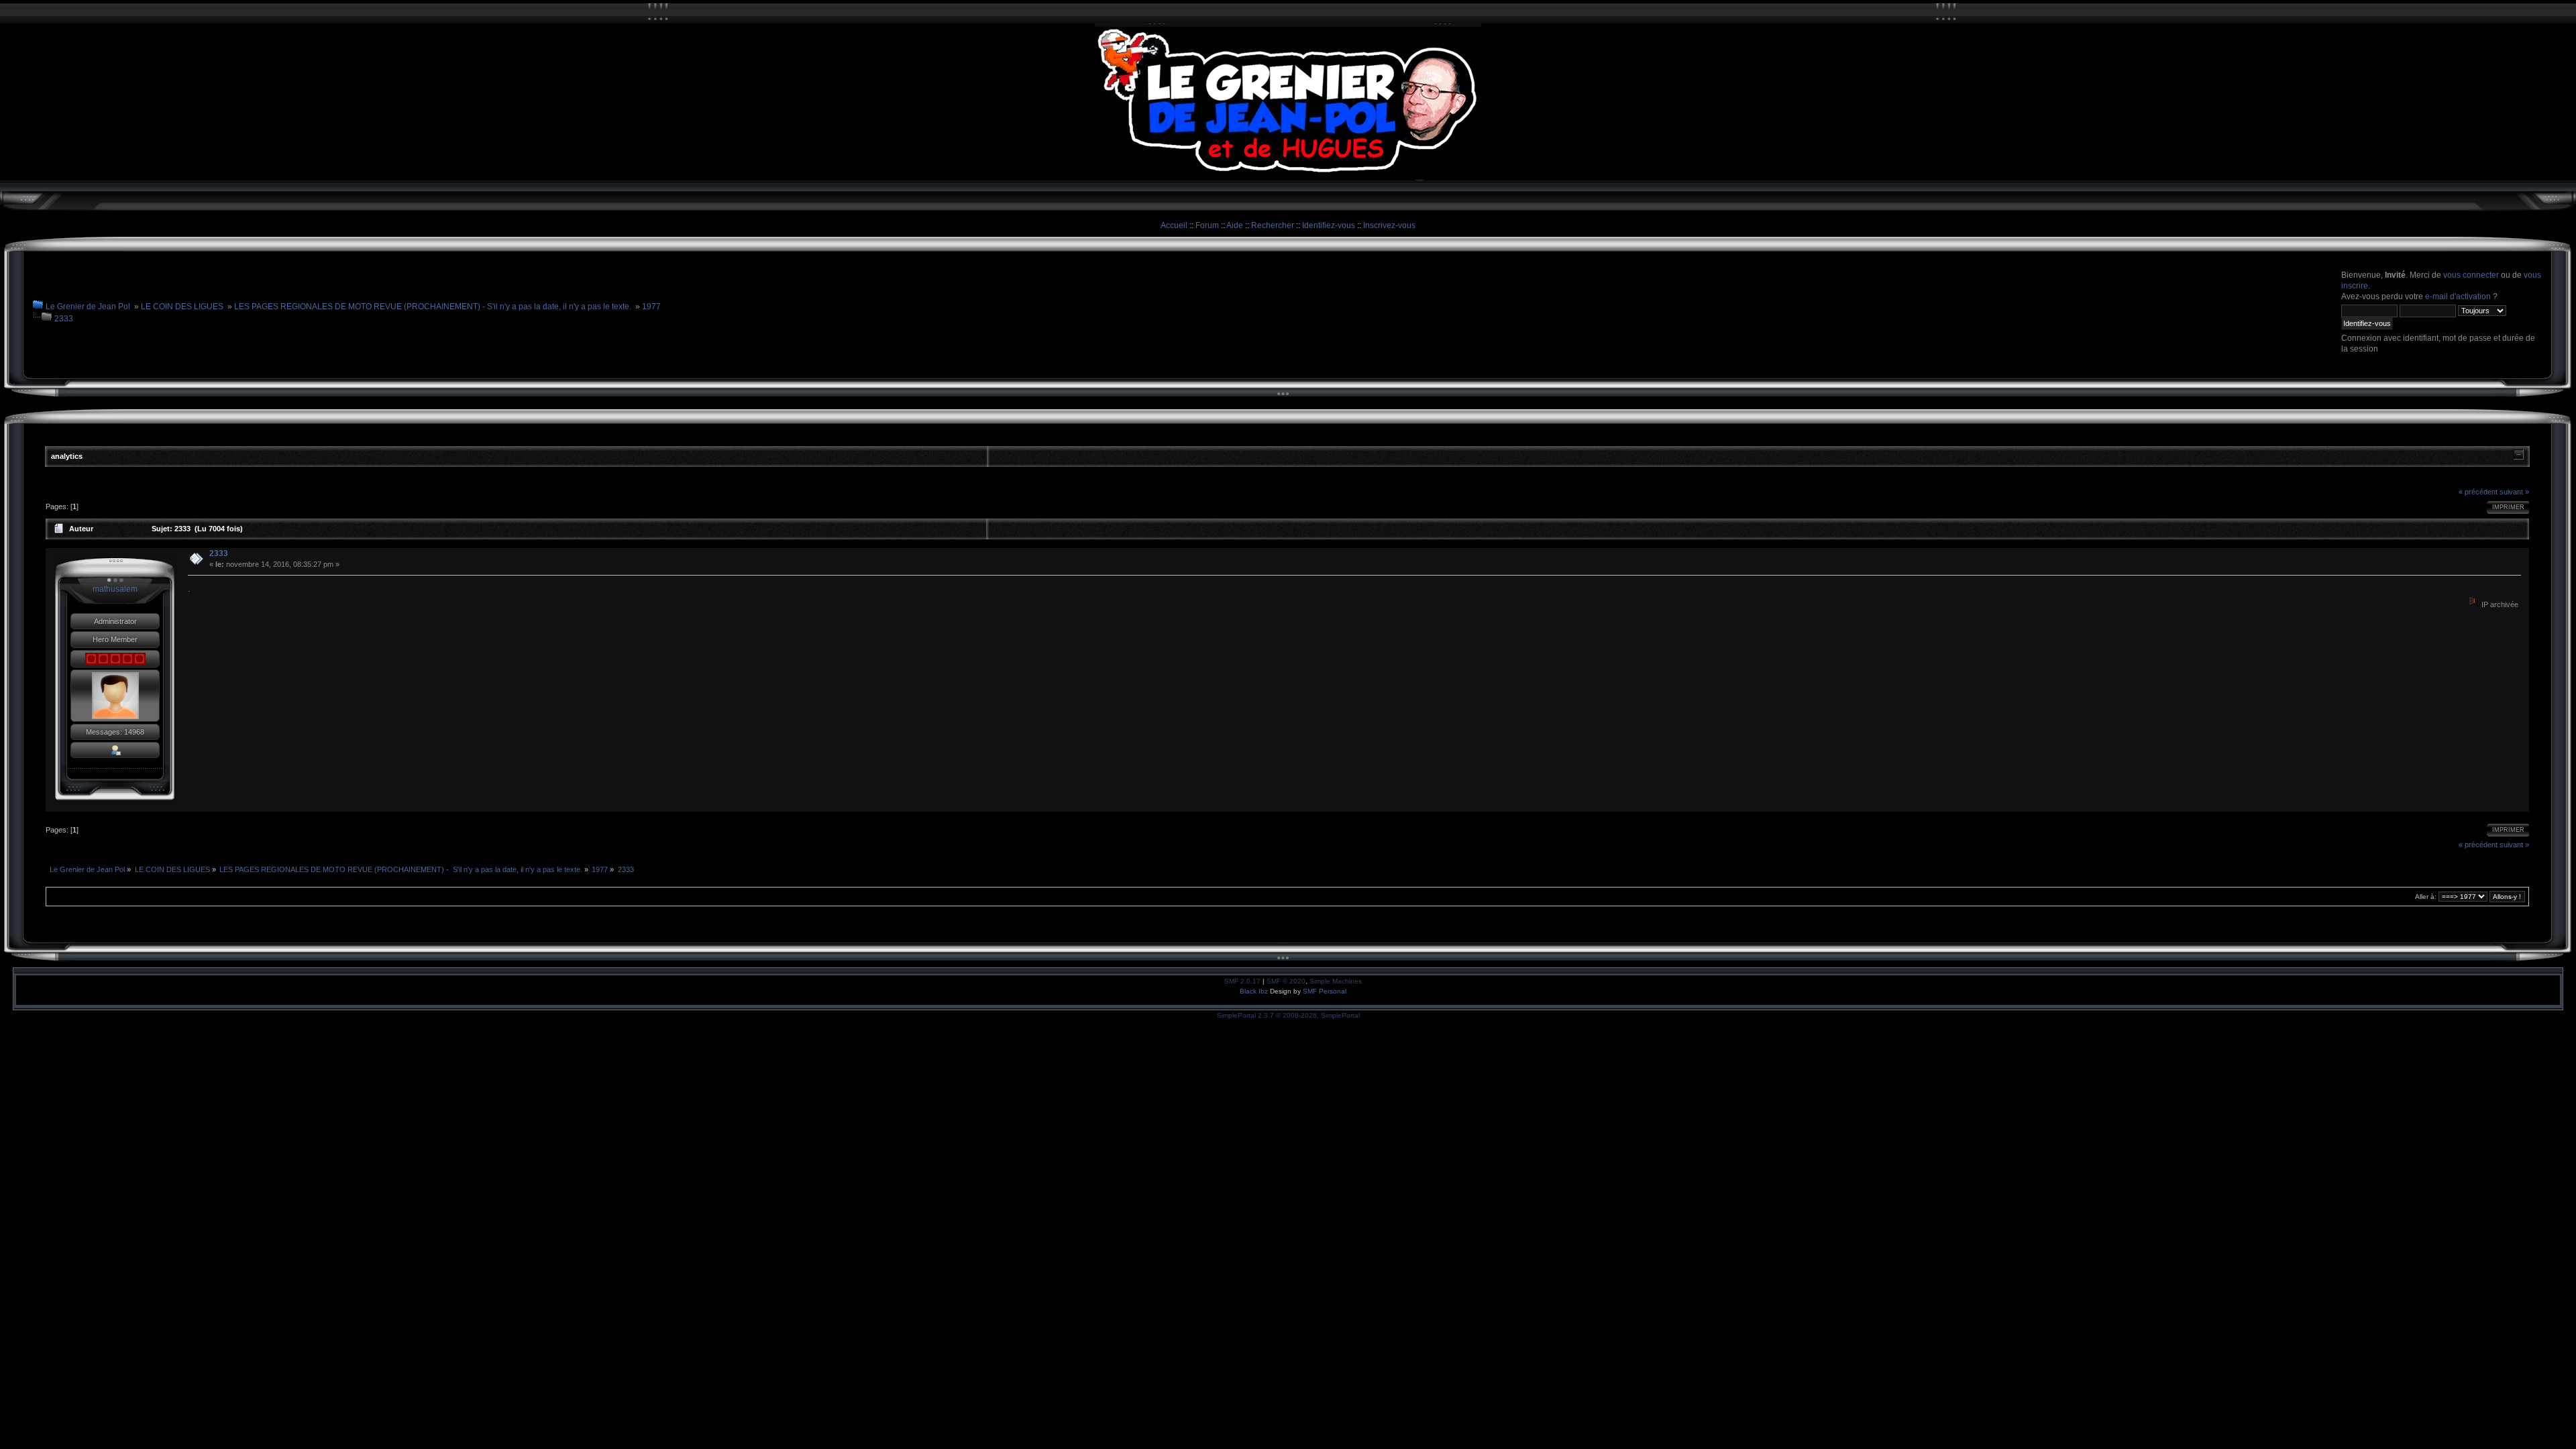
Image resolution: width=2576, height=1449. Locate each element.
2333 (64, 319)
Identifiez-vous (1329, 225)
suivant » (2514, 492)
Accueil (1174, 225)
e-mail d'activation (2458, 297)
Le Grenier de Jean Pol (88, 307)
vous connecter (2471, 275)
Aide (1235, 225)
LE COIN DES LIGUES (182, 307)
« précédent (2478, 492)
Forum (1207, 225)
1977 (651, 307)
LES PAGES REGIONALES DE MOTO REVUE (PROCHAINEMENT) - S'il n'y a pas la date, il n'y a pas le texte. (433, 307)
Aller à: (2426, 897)
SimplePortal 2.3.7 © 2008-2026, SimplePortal (1288, 1015)
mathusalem (115, 589)
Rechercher (1273, 225)
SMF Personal (1325, 991)
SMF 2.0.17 (1242, 981)
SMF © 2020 (1286, 981)
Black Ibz (1255, 991)
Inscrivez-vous (1389, 225)
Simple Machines (1336, 981)
